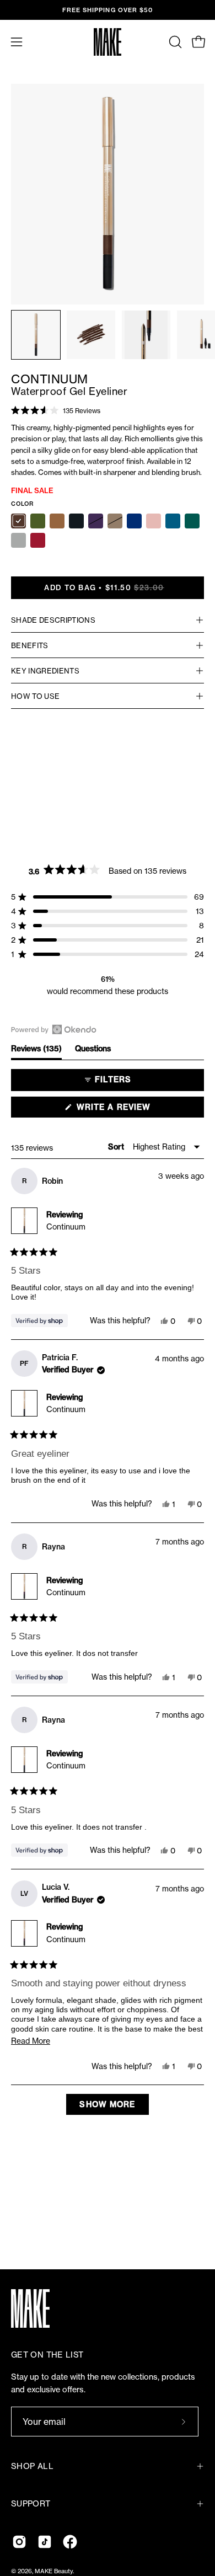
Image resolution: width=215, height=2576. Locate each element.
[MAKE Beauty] (108, 42)
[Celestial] (154, 521)
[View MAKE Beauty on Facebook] (70, 2542)
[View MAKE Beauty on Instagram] (19, 2542)
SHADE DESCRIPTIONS (53, 620)
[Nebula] (18, 521)
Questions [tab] (93, 1051)
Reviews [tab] (36, 1051)
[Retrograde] (38, 540)
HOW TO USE (35, 696)
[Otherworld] (57, 521)
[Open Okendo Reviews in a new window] (54, 1029)
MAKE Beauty (54, 2571)
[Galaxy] (173, 521)
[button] (174, 42)
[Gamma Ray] (38, 521)
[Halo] (115, 521)
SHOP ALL (32, 2466)
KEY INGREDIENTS (45, 671)
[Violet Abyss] (96, 521)
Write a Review (133, 1110)
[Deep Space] (134, 521)
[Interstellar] (18, 540)
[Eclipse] (76, 521)
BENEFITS (30, 645)
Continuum (66, 1226)
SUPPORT (31, 2504)
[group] (108, 10)
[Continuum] (36, 335)
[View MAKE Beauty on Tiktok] (45, 2542)
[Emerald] (192, 521)
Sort (117, 1147)
